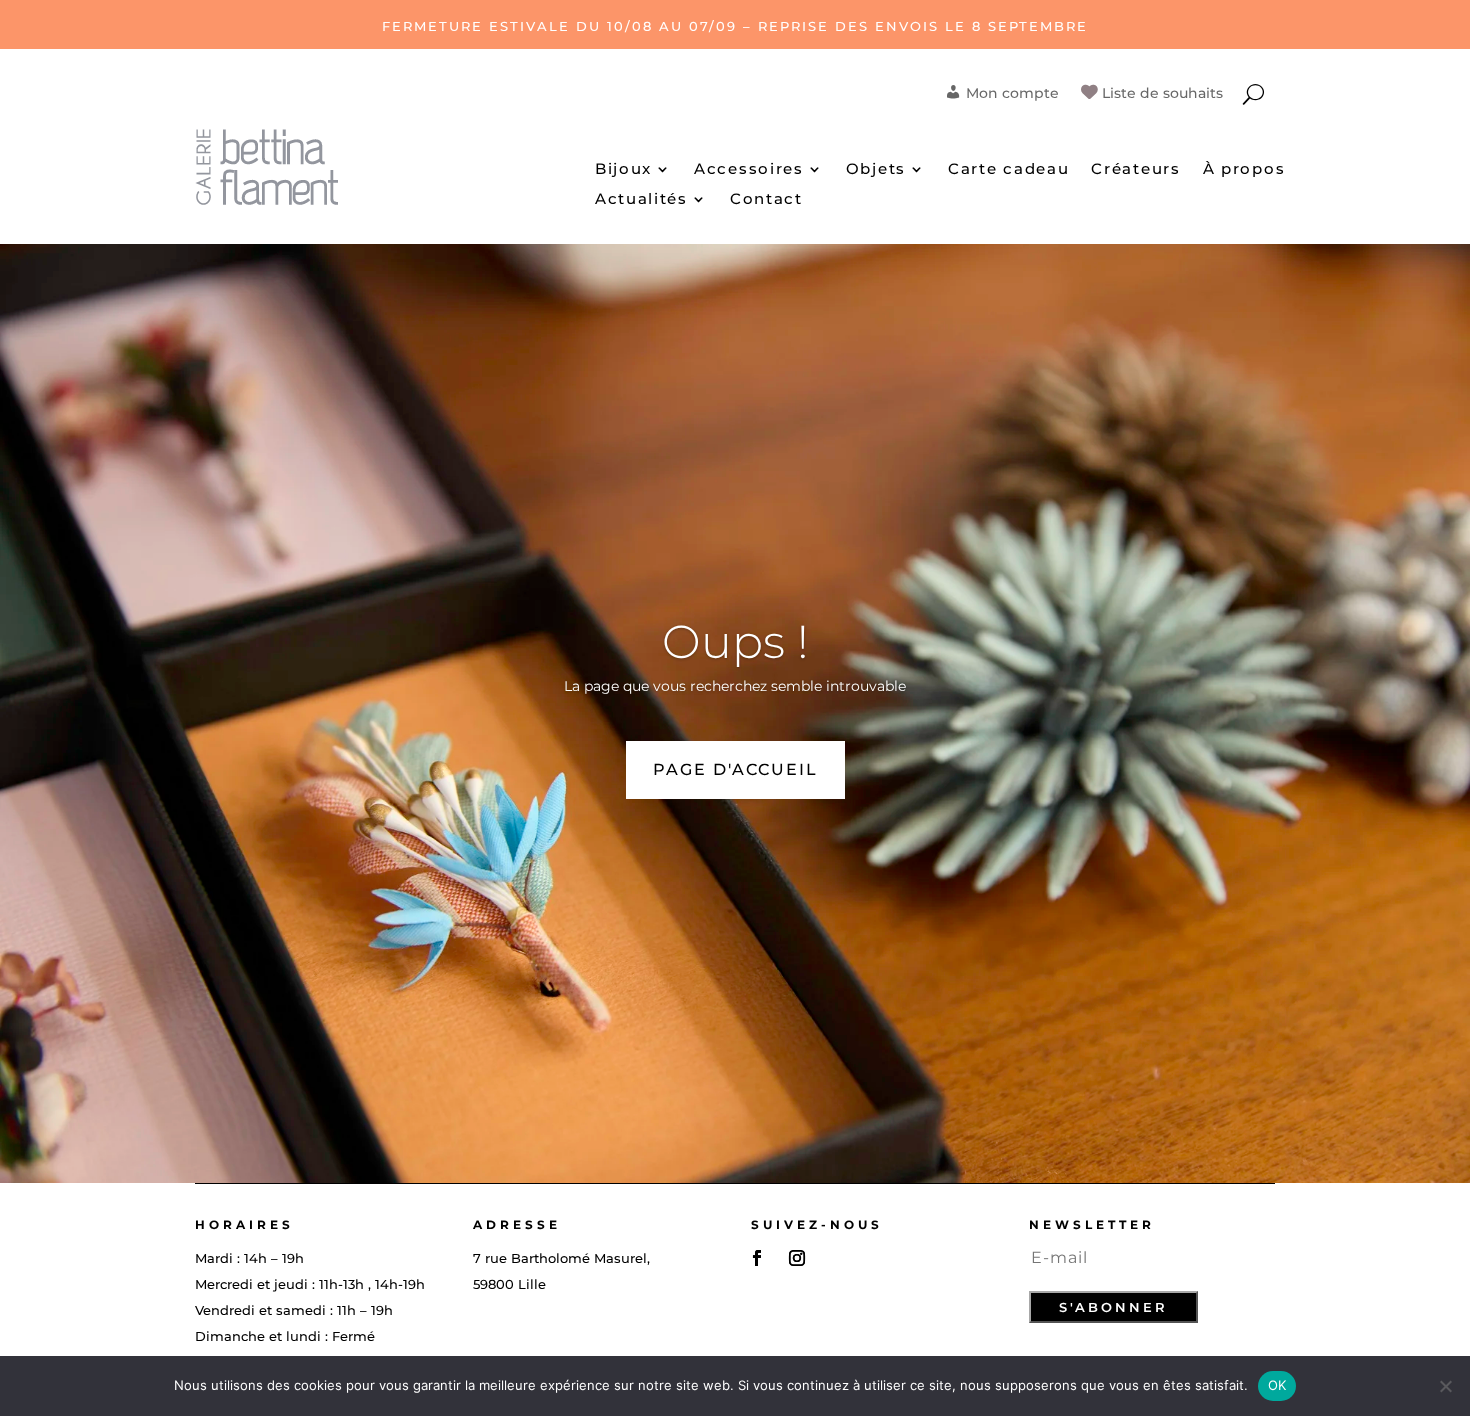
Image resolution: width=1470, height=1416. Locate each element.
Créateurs (1135, 170)
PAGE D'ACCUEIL (735, 769)
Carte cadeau (1008, 170)
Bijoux (623, 170)
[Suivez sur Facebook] (757, 1258)
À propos (1244, 170)
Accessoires (749, 170)
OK (1277, 1385)
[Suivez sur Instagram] (797, 1258)
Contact (766, 200)
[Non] (1445, 1386)
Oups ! (735, 641)
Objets (876, 170)
